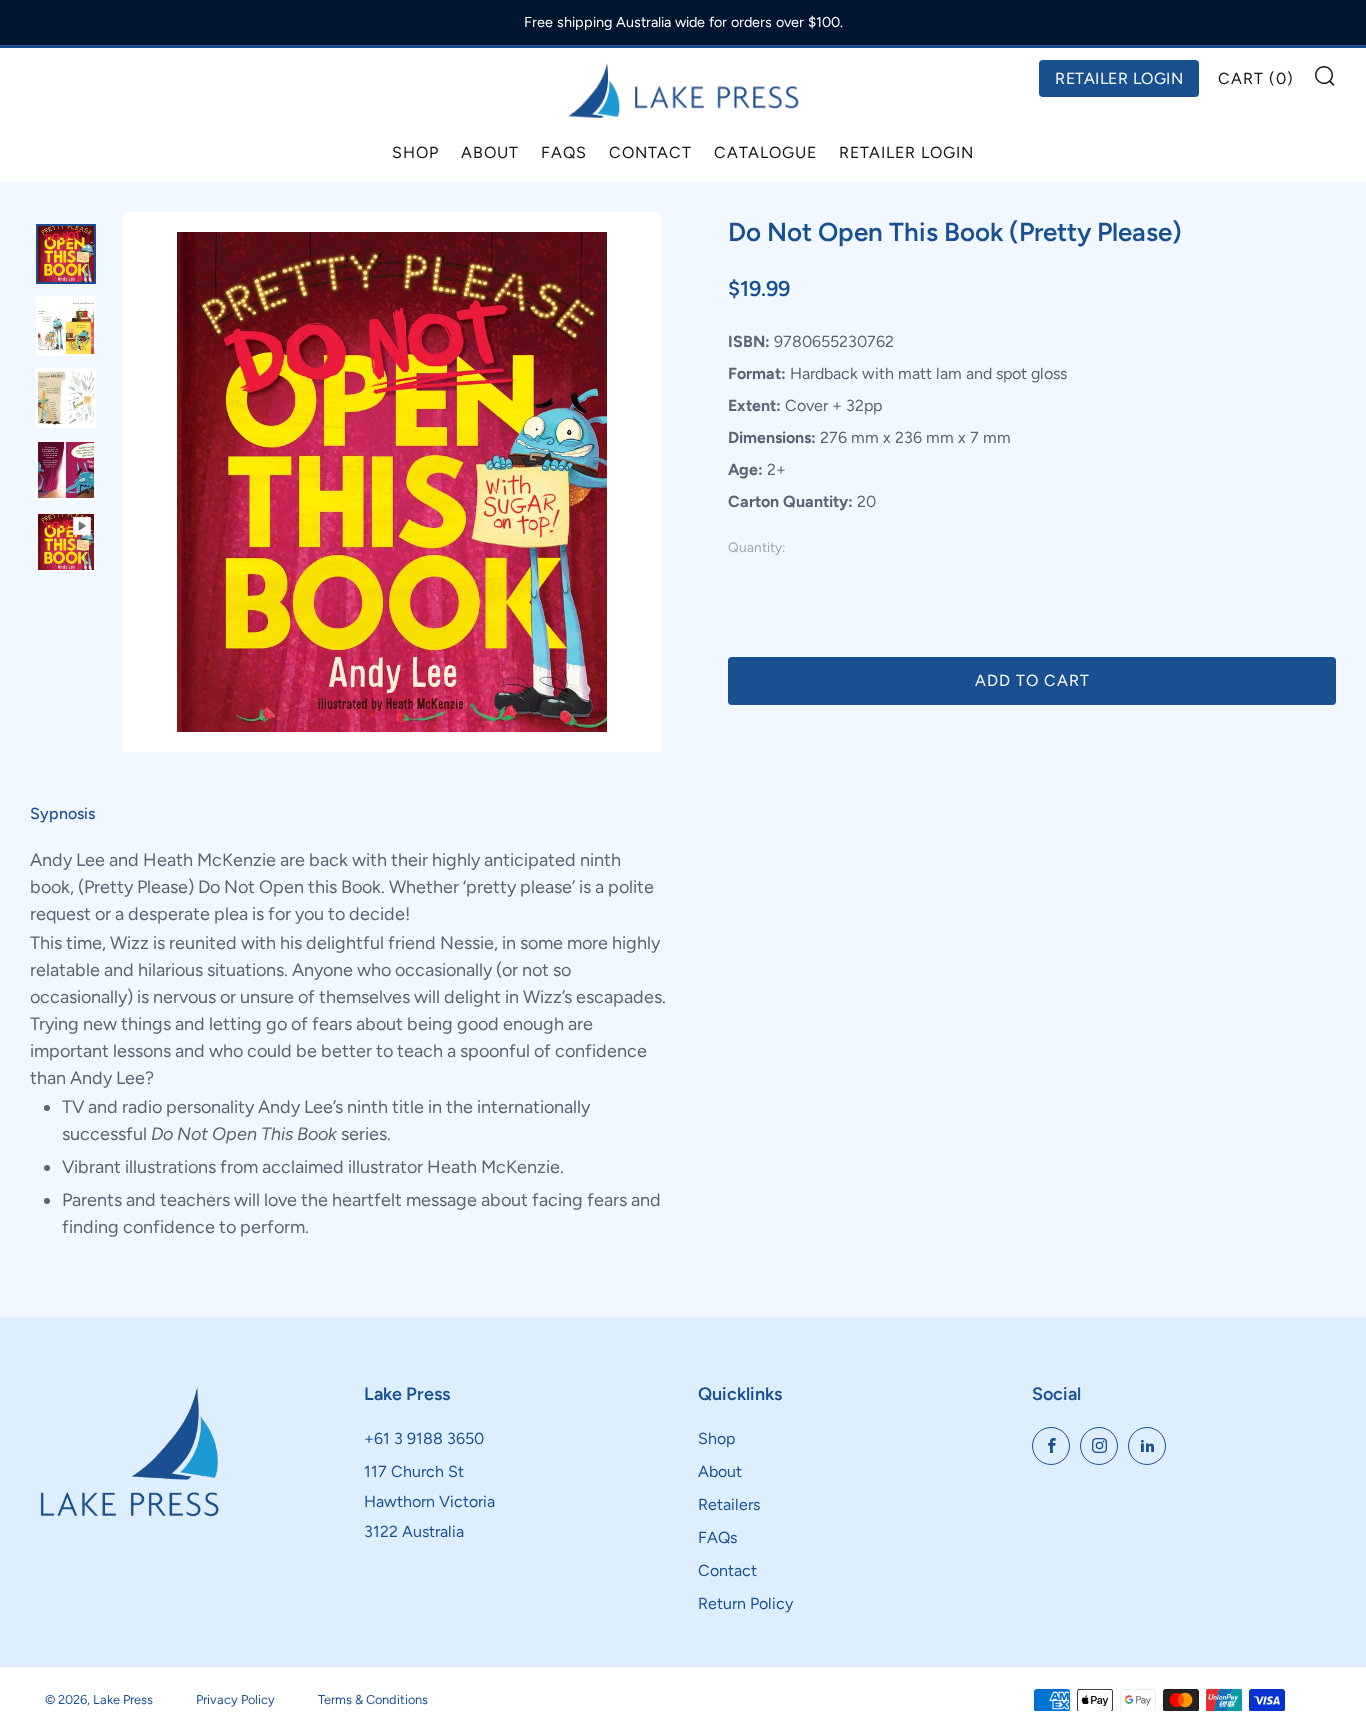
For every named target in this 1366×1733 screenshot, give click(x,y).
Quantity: (756, 548)
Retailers (729, 1504)
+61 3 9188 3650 (424, 1438)
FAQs (564, 152)
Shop (415, 152)
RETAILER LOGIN (1119, 78)
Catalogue (765, 152)
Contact (650, 152)
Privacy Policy (235, 1699)
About (490, 152)
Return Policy (745, 1603)
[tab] (66, 254)
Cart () (1256, 78)
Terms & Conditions (373, 1699)
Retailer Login (906, 152)
